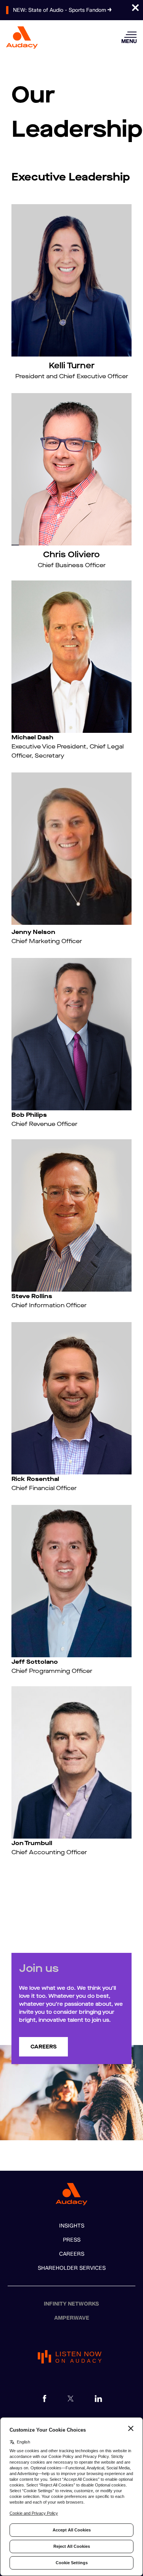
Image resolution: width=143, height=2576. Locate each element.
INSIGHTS (72, 2226)
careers (43, 2047)
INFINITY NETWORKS (71, 2304)
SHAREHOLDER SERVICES (72, 2268)
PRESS (72, 2240)
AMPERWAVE (72, 2318)
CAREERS (72, 2254)
